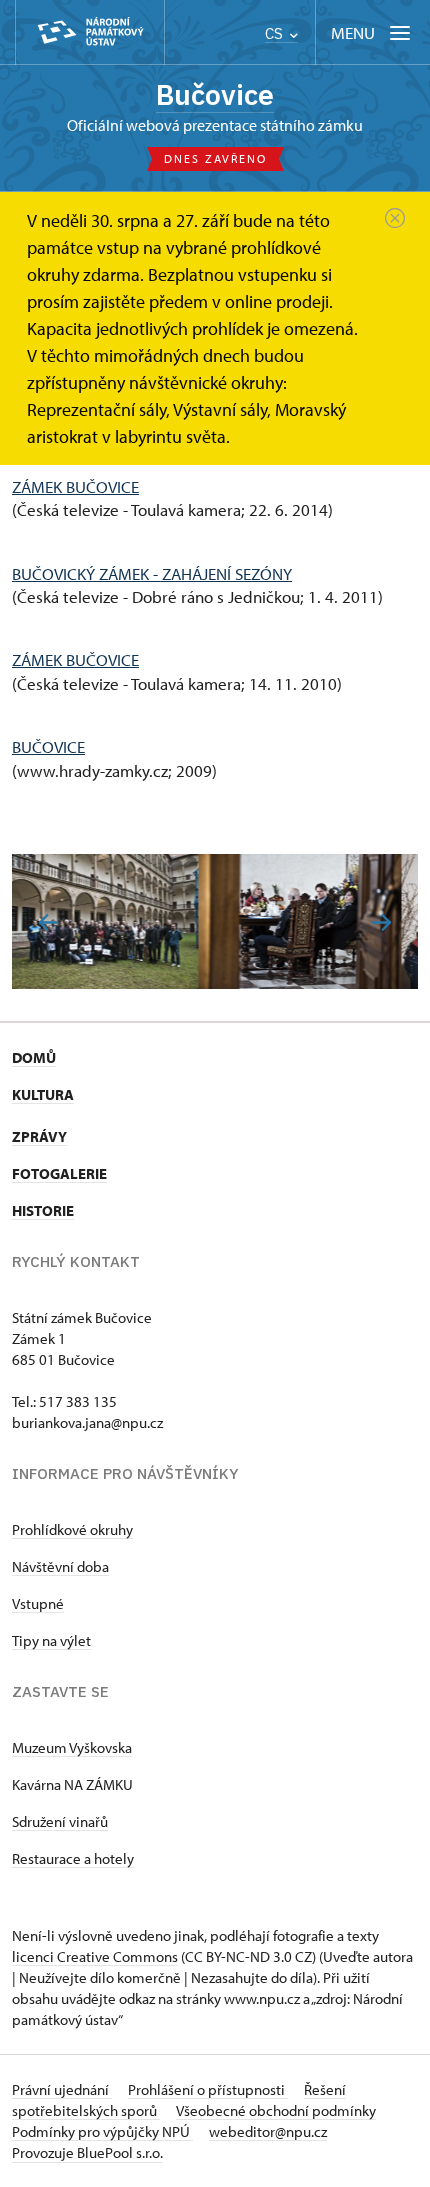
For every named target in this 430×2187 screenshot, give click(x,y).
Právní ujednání (62, 2089)
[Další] (381, 922)
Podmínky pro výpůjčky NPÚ (102, 2131)
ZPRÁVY (39, 1136)
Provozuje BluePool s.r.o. (87, 2152)
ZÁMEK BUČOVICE (75, 486)
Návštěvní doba (60, 1566)
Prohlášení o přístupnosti (208, 2089)
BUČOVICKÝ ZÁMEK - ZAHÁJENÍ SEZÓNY (152, 573)
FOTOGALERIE (59, 1173)
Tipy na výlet (51, 1640)
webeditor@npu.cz (268, 2131)
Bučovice (215, 94)
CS (276, 33)
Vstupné (38, 1603)
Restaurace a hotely (73, 1858)
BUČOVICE (48, 746)
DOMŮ (34, 1057)
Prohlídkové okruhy (72, 1529)
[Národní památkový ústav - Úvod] (90, 32)
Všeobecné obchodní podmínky (276, 2110)
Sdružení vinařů (60, 1821)
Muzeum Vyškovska (72, 1747)
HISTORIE (43, 1210)
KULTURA (43, 1094)
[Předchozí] (48, 922)
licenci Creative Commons (95, 1956)
